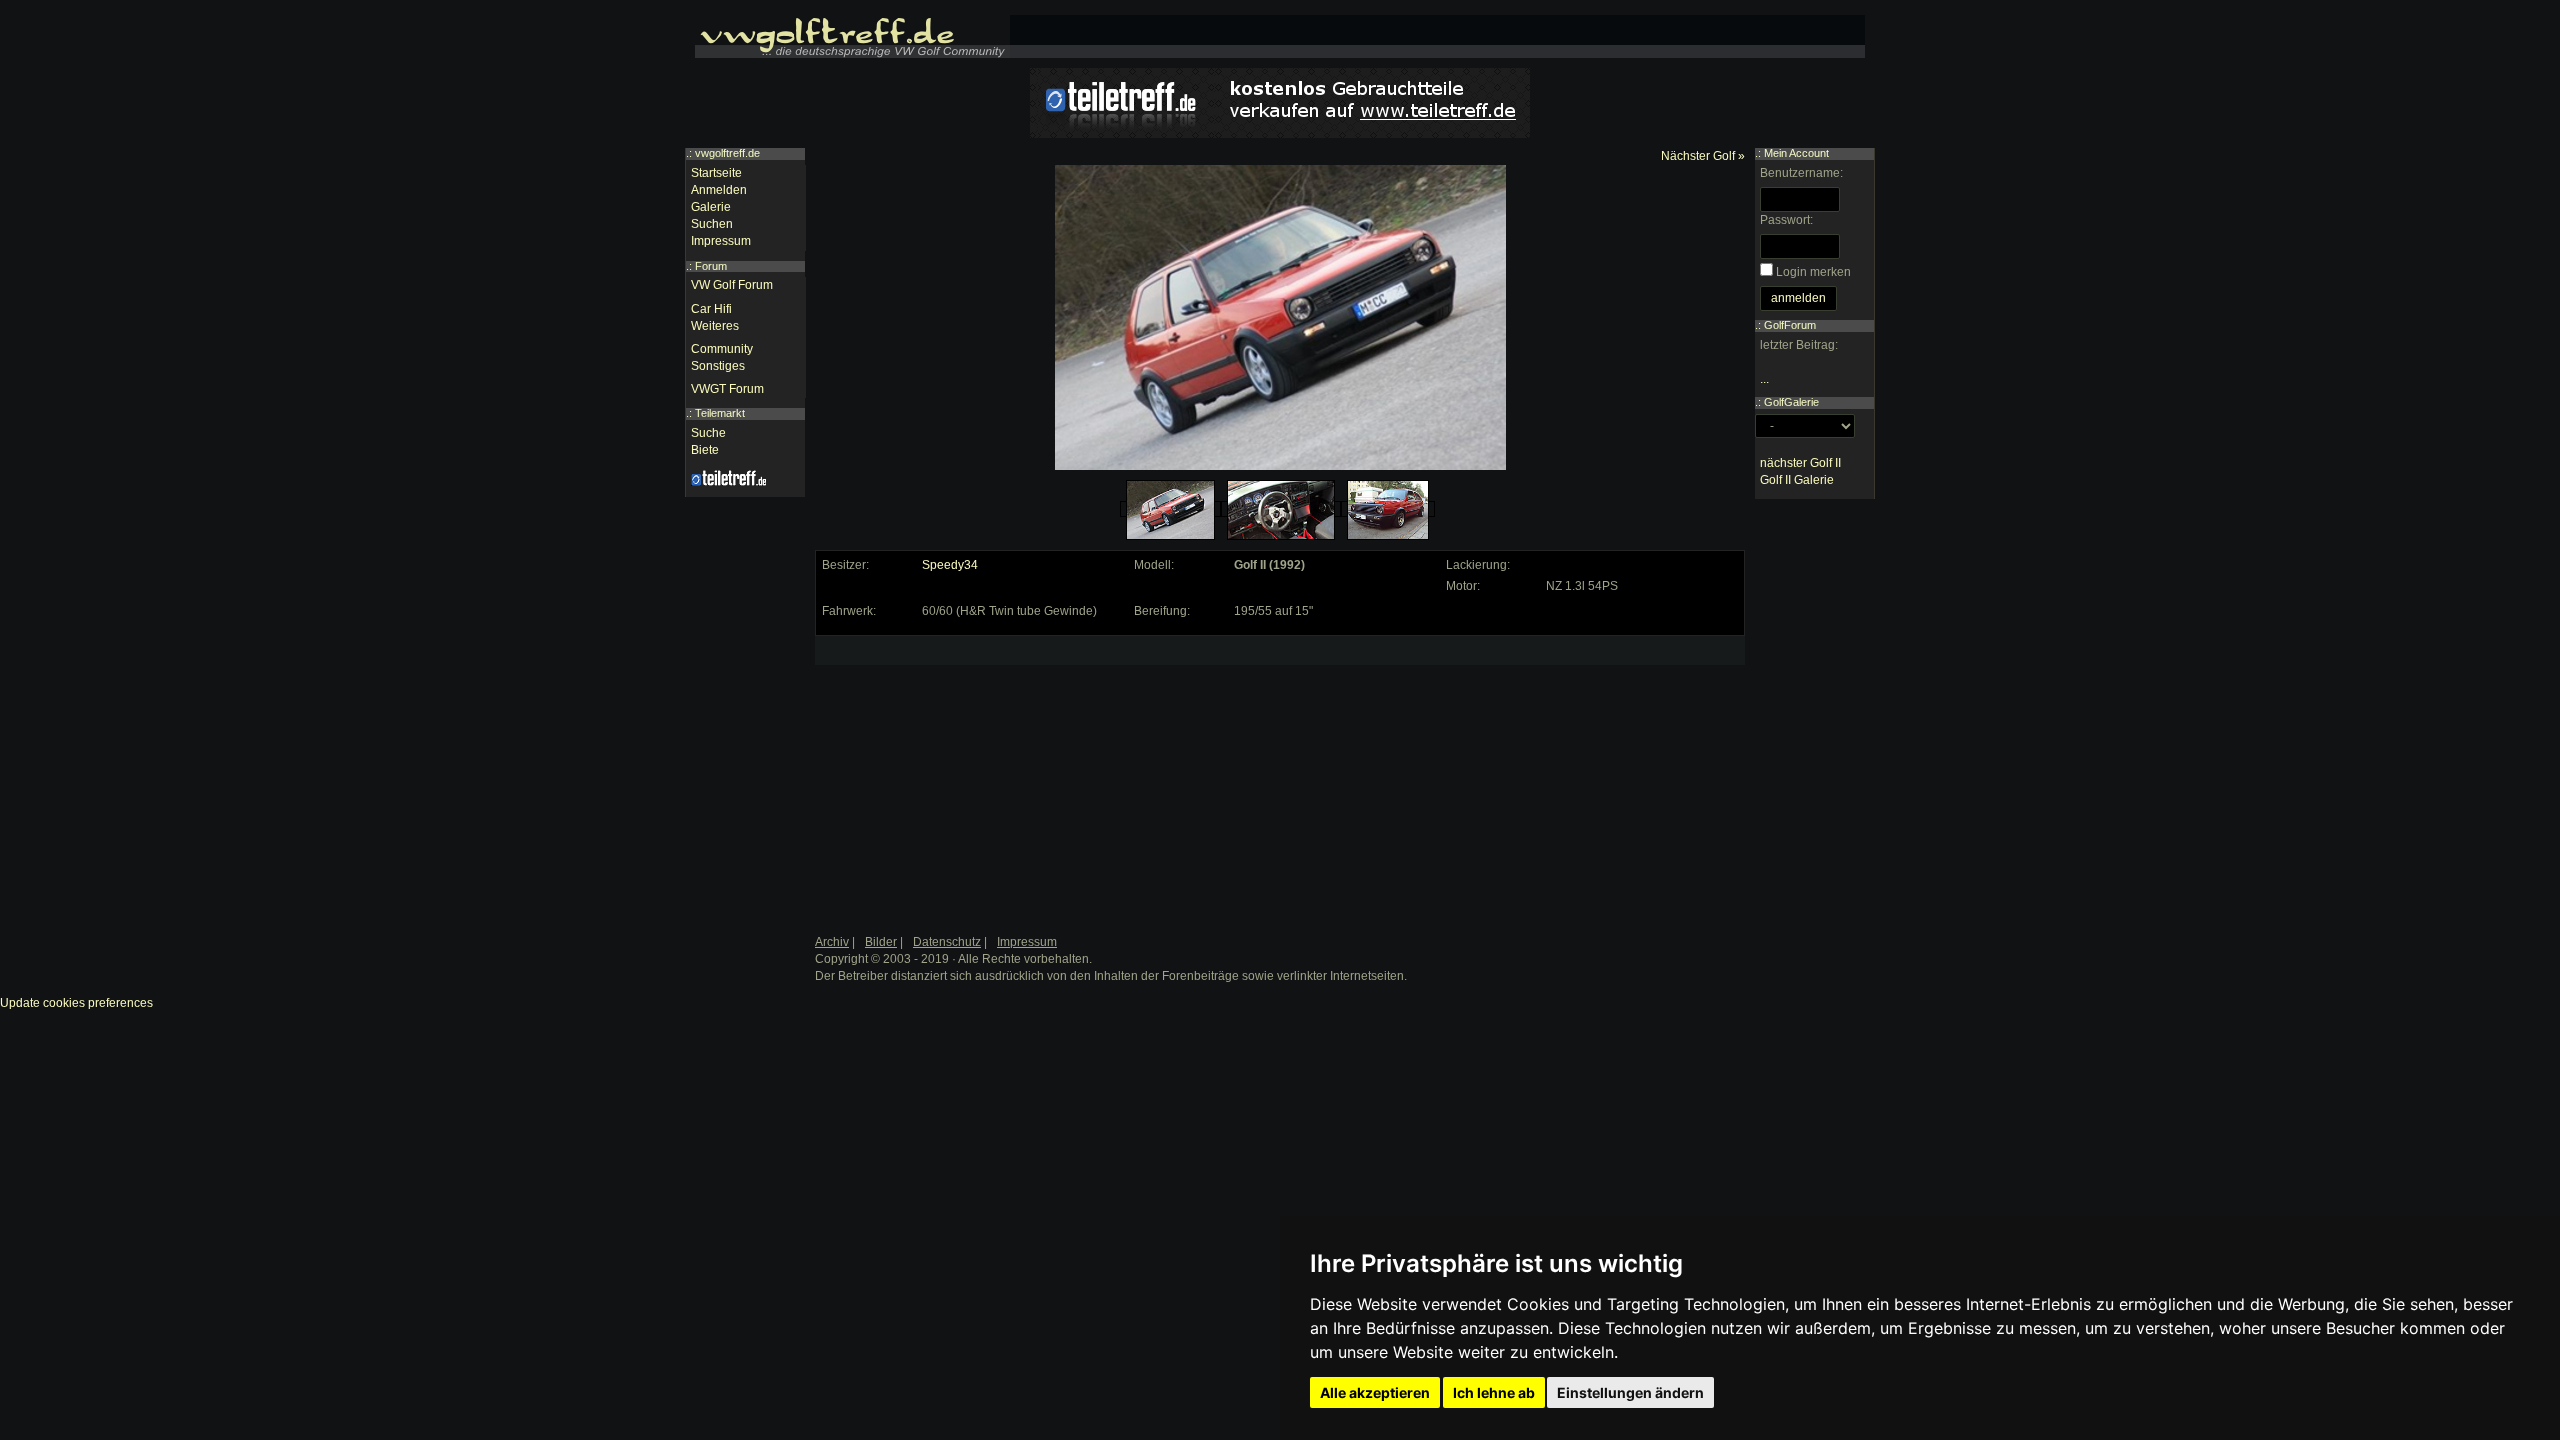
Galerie (711, 207)
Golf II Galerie (1797, 480)
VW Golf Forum (732, 285)
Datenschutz (947, 942)
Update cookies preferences (76, 1003)
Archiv (832, 942)
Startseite (716, 173)
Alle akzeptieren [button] (1375, 1392)
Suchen (712, 224)
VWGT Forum (727, 389)
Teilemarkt (720, 413)
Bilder (881, 942)
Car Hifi (711, 309)
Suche (708, 433)
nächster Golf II (1800, 463)
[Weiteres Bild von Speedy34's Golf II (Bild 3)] (1388, 510)
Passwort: (1786, 220)
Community (722, 349)
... (1764, 379)
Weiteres (715, 326)
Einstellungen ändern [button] (1630, 1392)
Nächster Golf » (1703, 156)
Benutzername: (1801, 173)
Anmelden (719, 190)
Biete (705, 450)
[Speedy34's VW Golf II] (1170, 510)
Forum (711, 266)
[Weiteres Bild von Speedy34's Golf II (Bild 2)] (1281, 510)
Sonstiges (718, 366)
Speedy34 (950, 565)
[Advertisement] (971, 767)
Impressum (721, 241)
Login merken (1813, 272)
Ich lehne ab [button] (1494, 1392)
